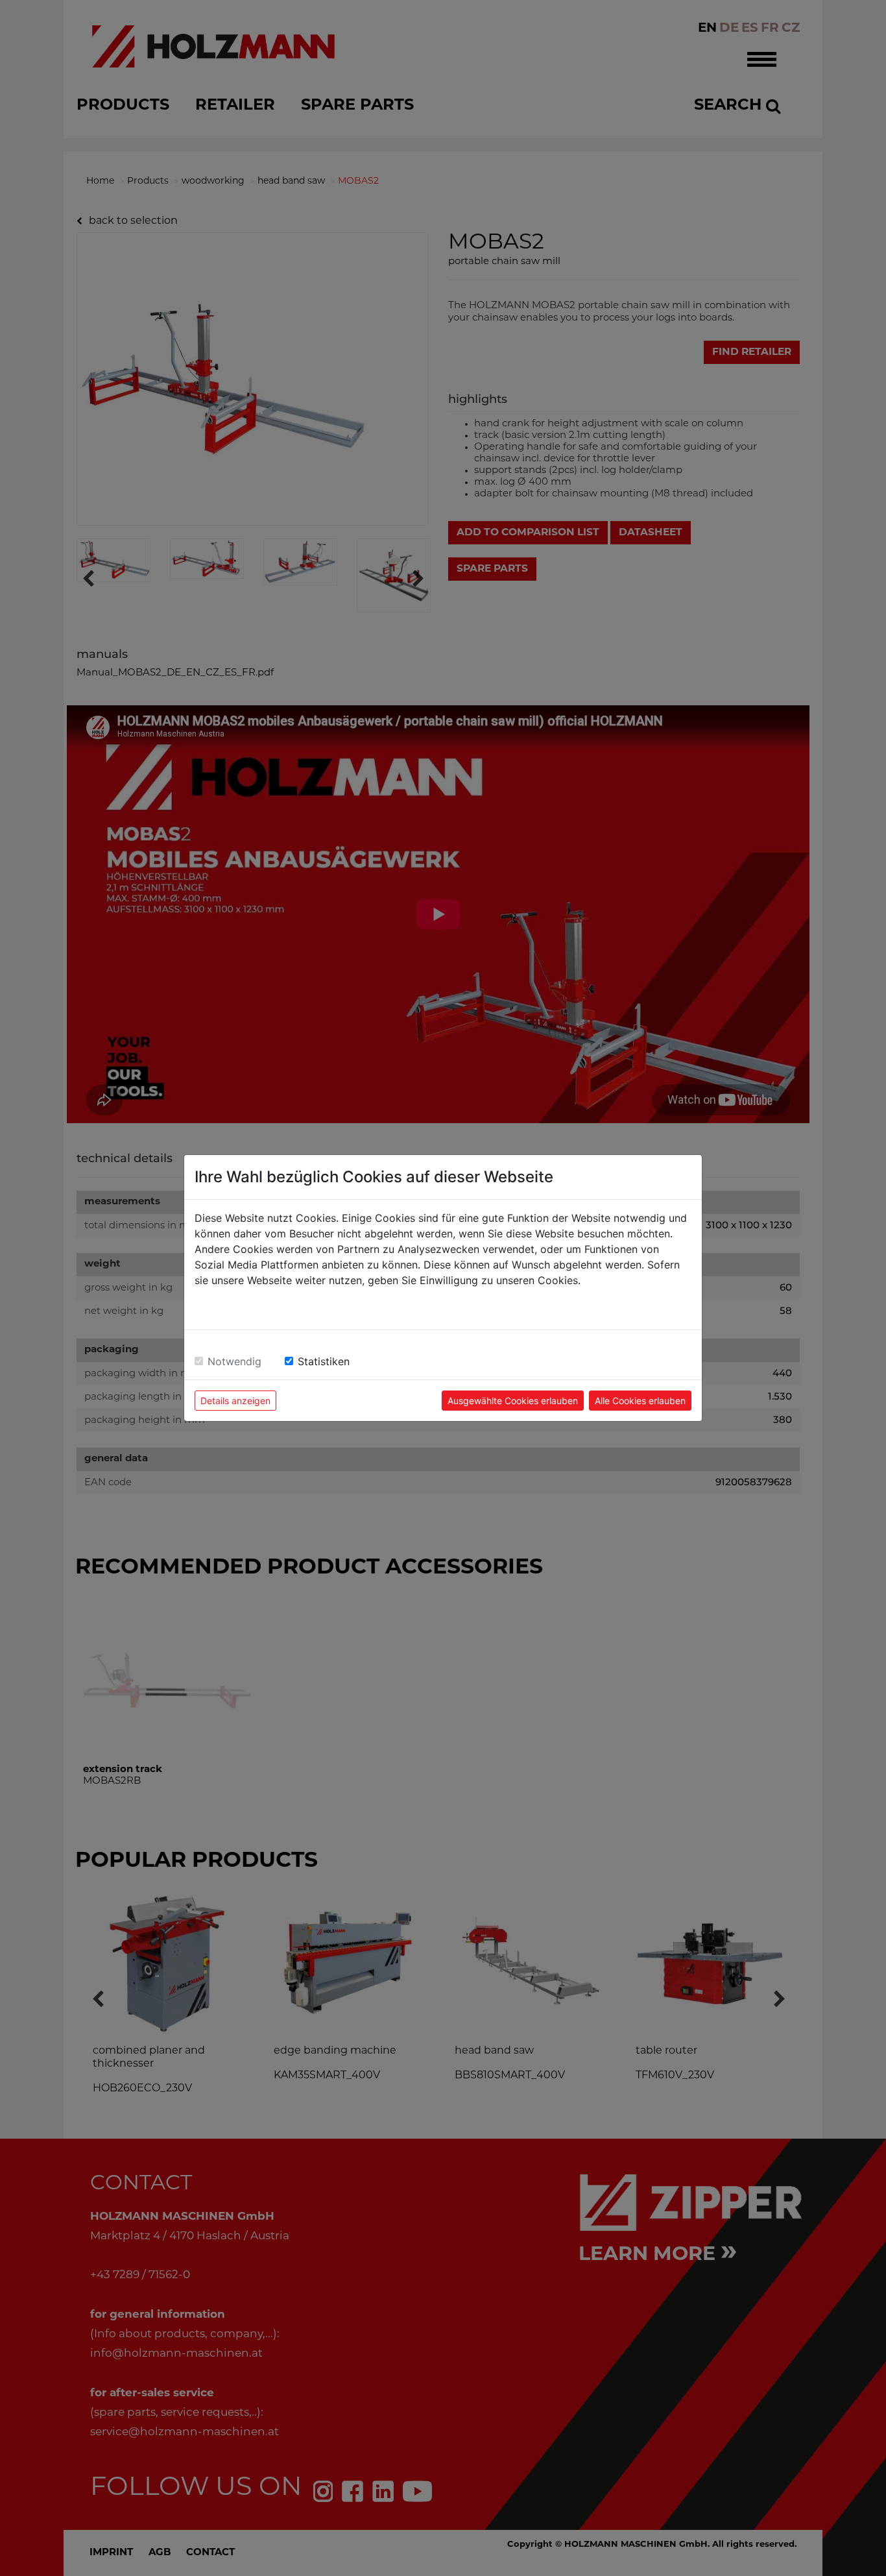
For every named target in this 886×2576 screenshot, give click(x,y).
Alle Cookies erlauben (640, 1401)
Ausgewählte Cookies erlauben (513, 1401)
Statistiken (324, 1361)
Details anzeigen (235, 1401)
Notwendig (234, 1361)
